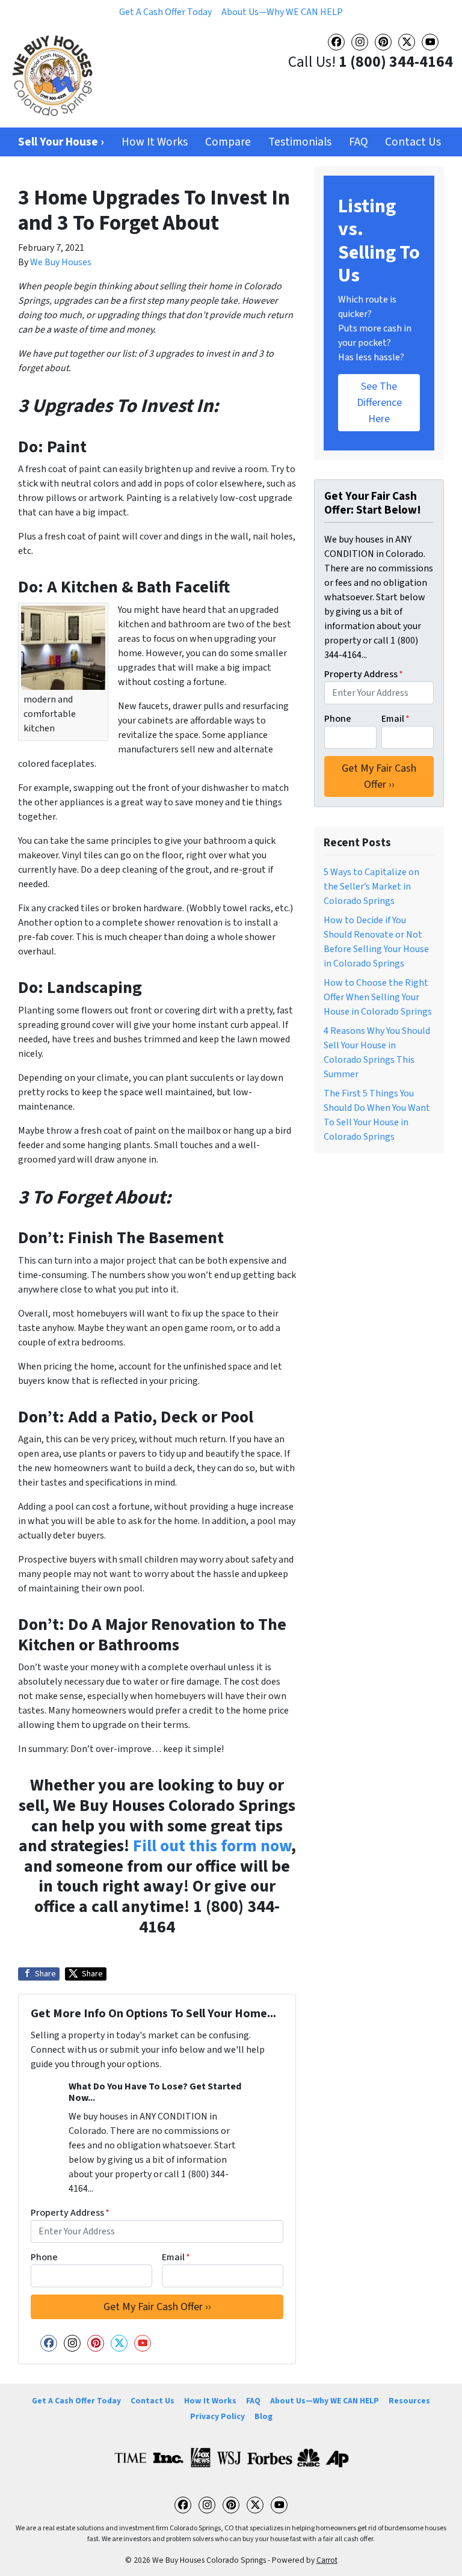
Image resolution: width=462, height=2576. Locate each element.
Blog (263, 2416)
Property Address (70, 2213)
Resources (409, 2401)
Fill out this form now (212, 1846)
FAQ (359, 142)
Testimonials (300, 142)
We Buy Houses (61, 262)
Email (176, 2257)
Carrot (327, 2560)
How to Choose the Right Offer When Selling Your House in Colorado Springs (378, 997)
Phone (44, 2257)
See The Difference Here (379, 403)
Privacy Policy (217, 2416)
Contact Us (413, 142)
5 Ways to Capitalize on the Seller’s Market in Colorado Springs (371, 887)
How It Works (155, 142)
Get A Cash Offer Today (165, 12)
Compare (228, 142)
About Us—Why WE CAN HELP (282, 12)
